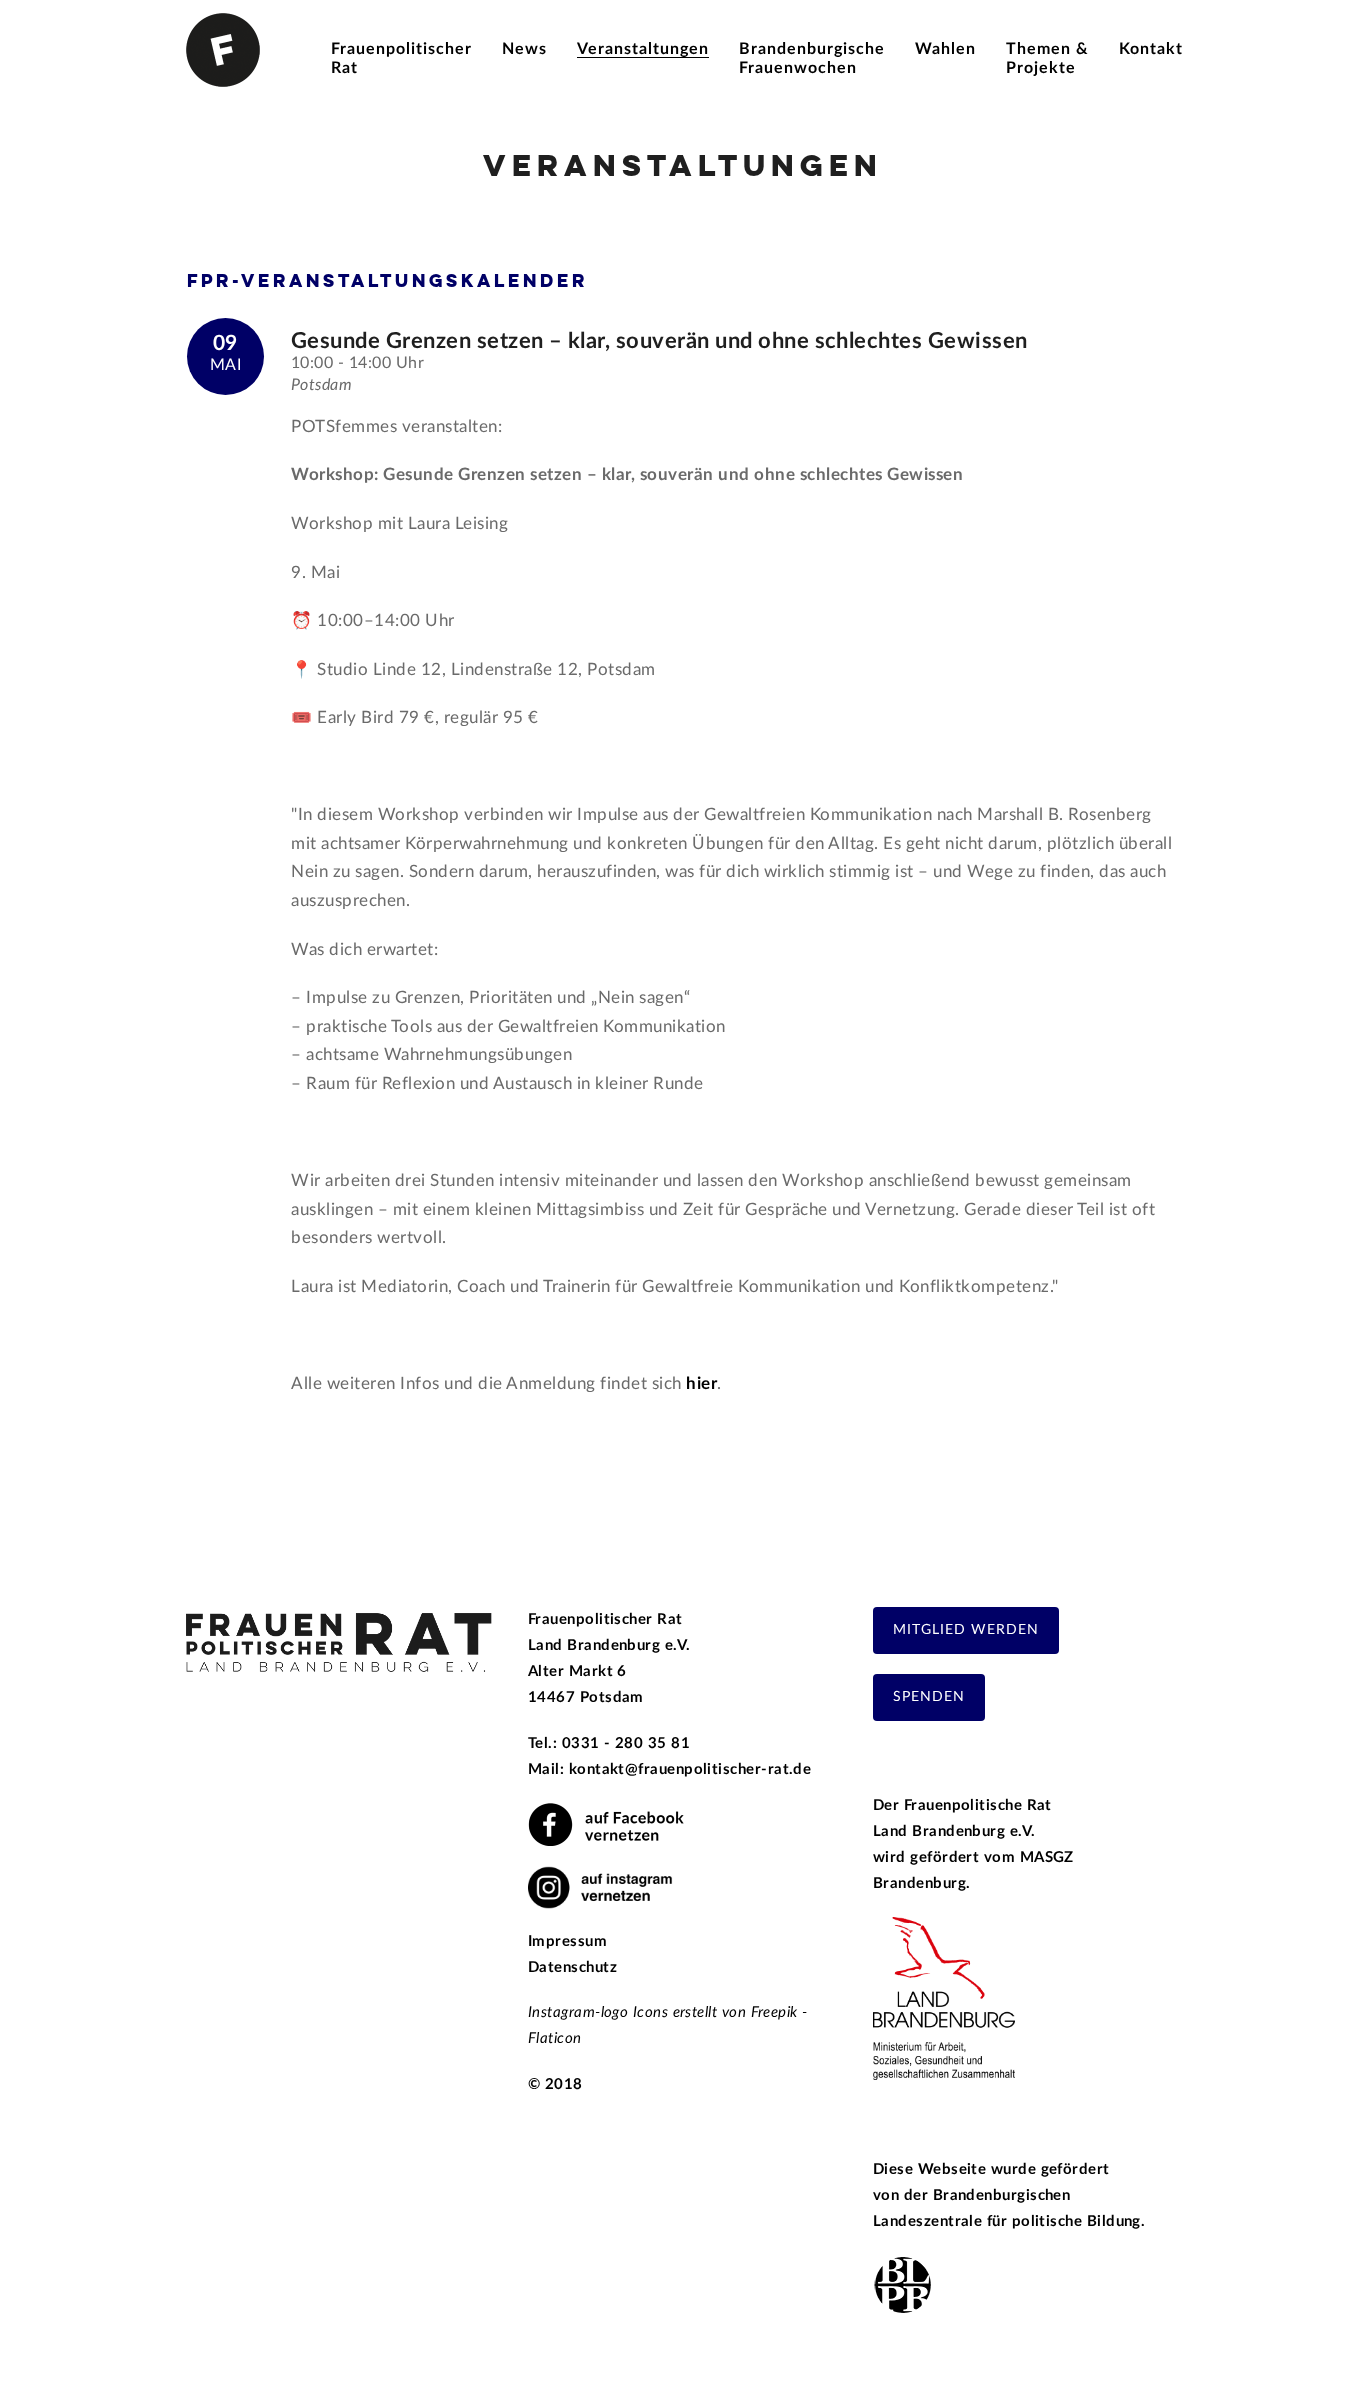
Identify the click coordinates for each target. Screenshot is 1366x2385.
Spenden (929, 1697)
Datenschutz (572, 1967)
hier (701, 1383)
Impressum (567, 1941)
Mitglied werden (966, 1630)
